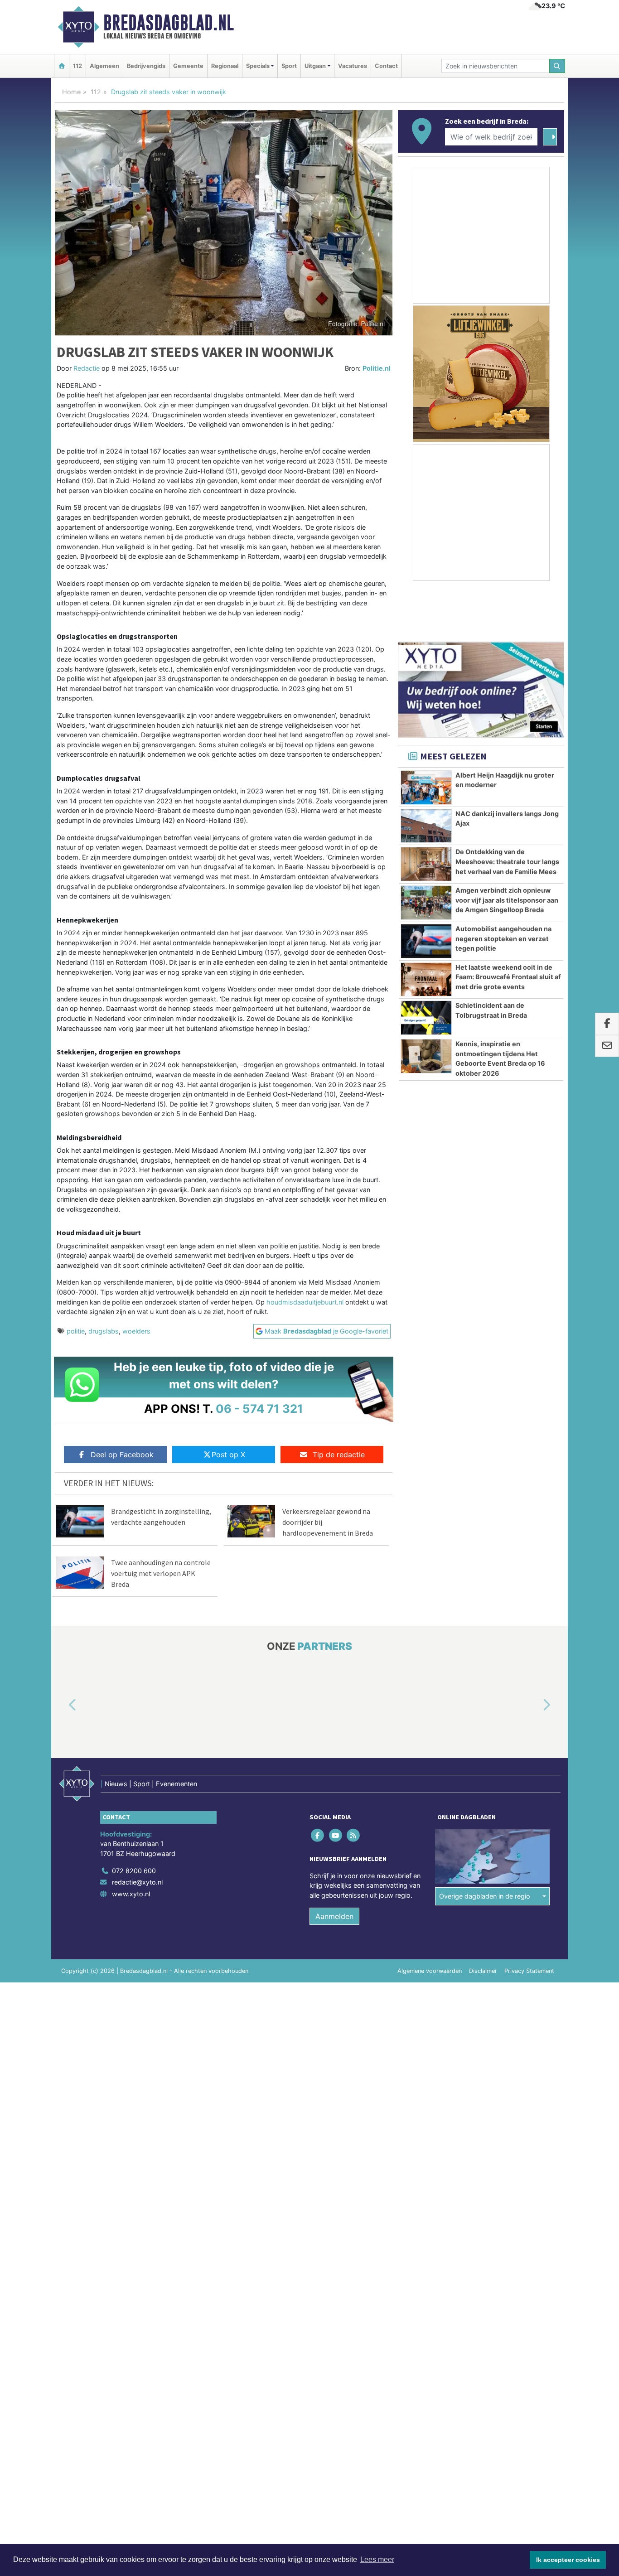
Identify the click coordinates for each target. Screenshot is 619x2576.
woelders (136, 1331)
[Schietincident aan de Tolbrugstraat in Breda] (426, 1018)
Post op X (228, 1455)
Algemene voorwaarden (430, 1971)
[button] (62, 1705)
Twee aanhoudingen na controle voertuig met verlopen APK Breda (161, 1573)
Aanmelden (334, 1916)
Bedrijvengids (146, 66)
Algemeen (104, 66)
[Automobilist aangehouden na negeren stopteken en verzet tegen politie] (426, 941)
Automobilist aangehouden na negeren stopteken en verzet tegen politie (503, 938)
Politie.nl (377, 368)
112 (77, 66)
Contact (386, 66)
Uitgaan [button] (315, 66)
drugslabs (104, 1331)
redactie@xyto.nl (137, 1882)
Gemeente (188, 66)
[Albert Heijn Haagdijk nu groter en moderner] (426, 788)
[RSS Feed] (354, 1835)
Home (71, 92)
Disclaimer (483, 1971)
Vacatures (353, 66)
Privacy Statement (529, 1971)
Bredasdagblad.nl (169, 23)
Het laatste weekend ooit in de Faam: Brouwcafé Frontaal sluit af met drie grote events (508, 977)
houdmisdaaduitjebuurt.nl (305, 1302)
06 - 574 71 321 (259, 1409)
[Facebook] (318, 1835)
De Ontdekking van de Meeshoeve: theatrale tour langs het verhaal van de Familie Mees (507, 861)
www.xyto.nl (131, 1894)
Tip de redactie (339, 1455)
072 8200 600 (134, 1871)
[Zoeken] (557, 66)
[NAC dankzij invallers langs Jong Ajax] (426, 826)
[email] (607, 1046)
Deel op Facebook (122, 1455)
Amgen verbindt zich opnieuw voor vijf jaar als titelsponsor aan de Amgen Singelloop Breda (507, 900)
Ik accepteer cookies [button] (568, 2560)
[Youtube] (336, 1835)
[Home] (62, 66)
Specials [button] (258, 66)
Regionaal (225, 66)
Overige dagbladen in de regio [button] (485, 1896)
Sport (289, 66)
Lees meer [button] (377, 2559)
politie (76, 1331)
